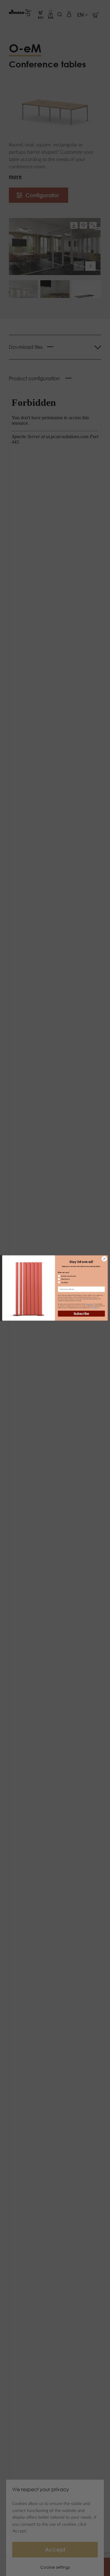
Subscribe (81, 1314)
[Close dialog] (104, 1259)
